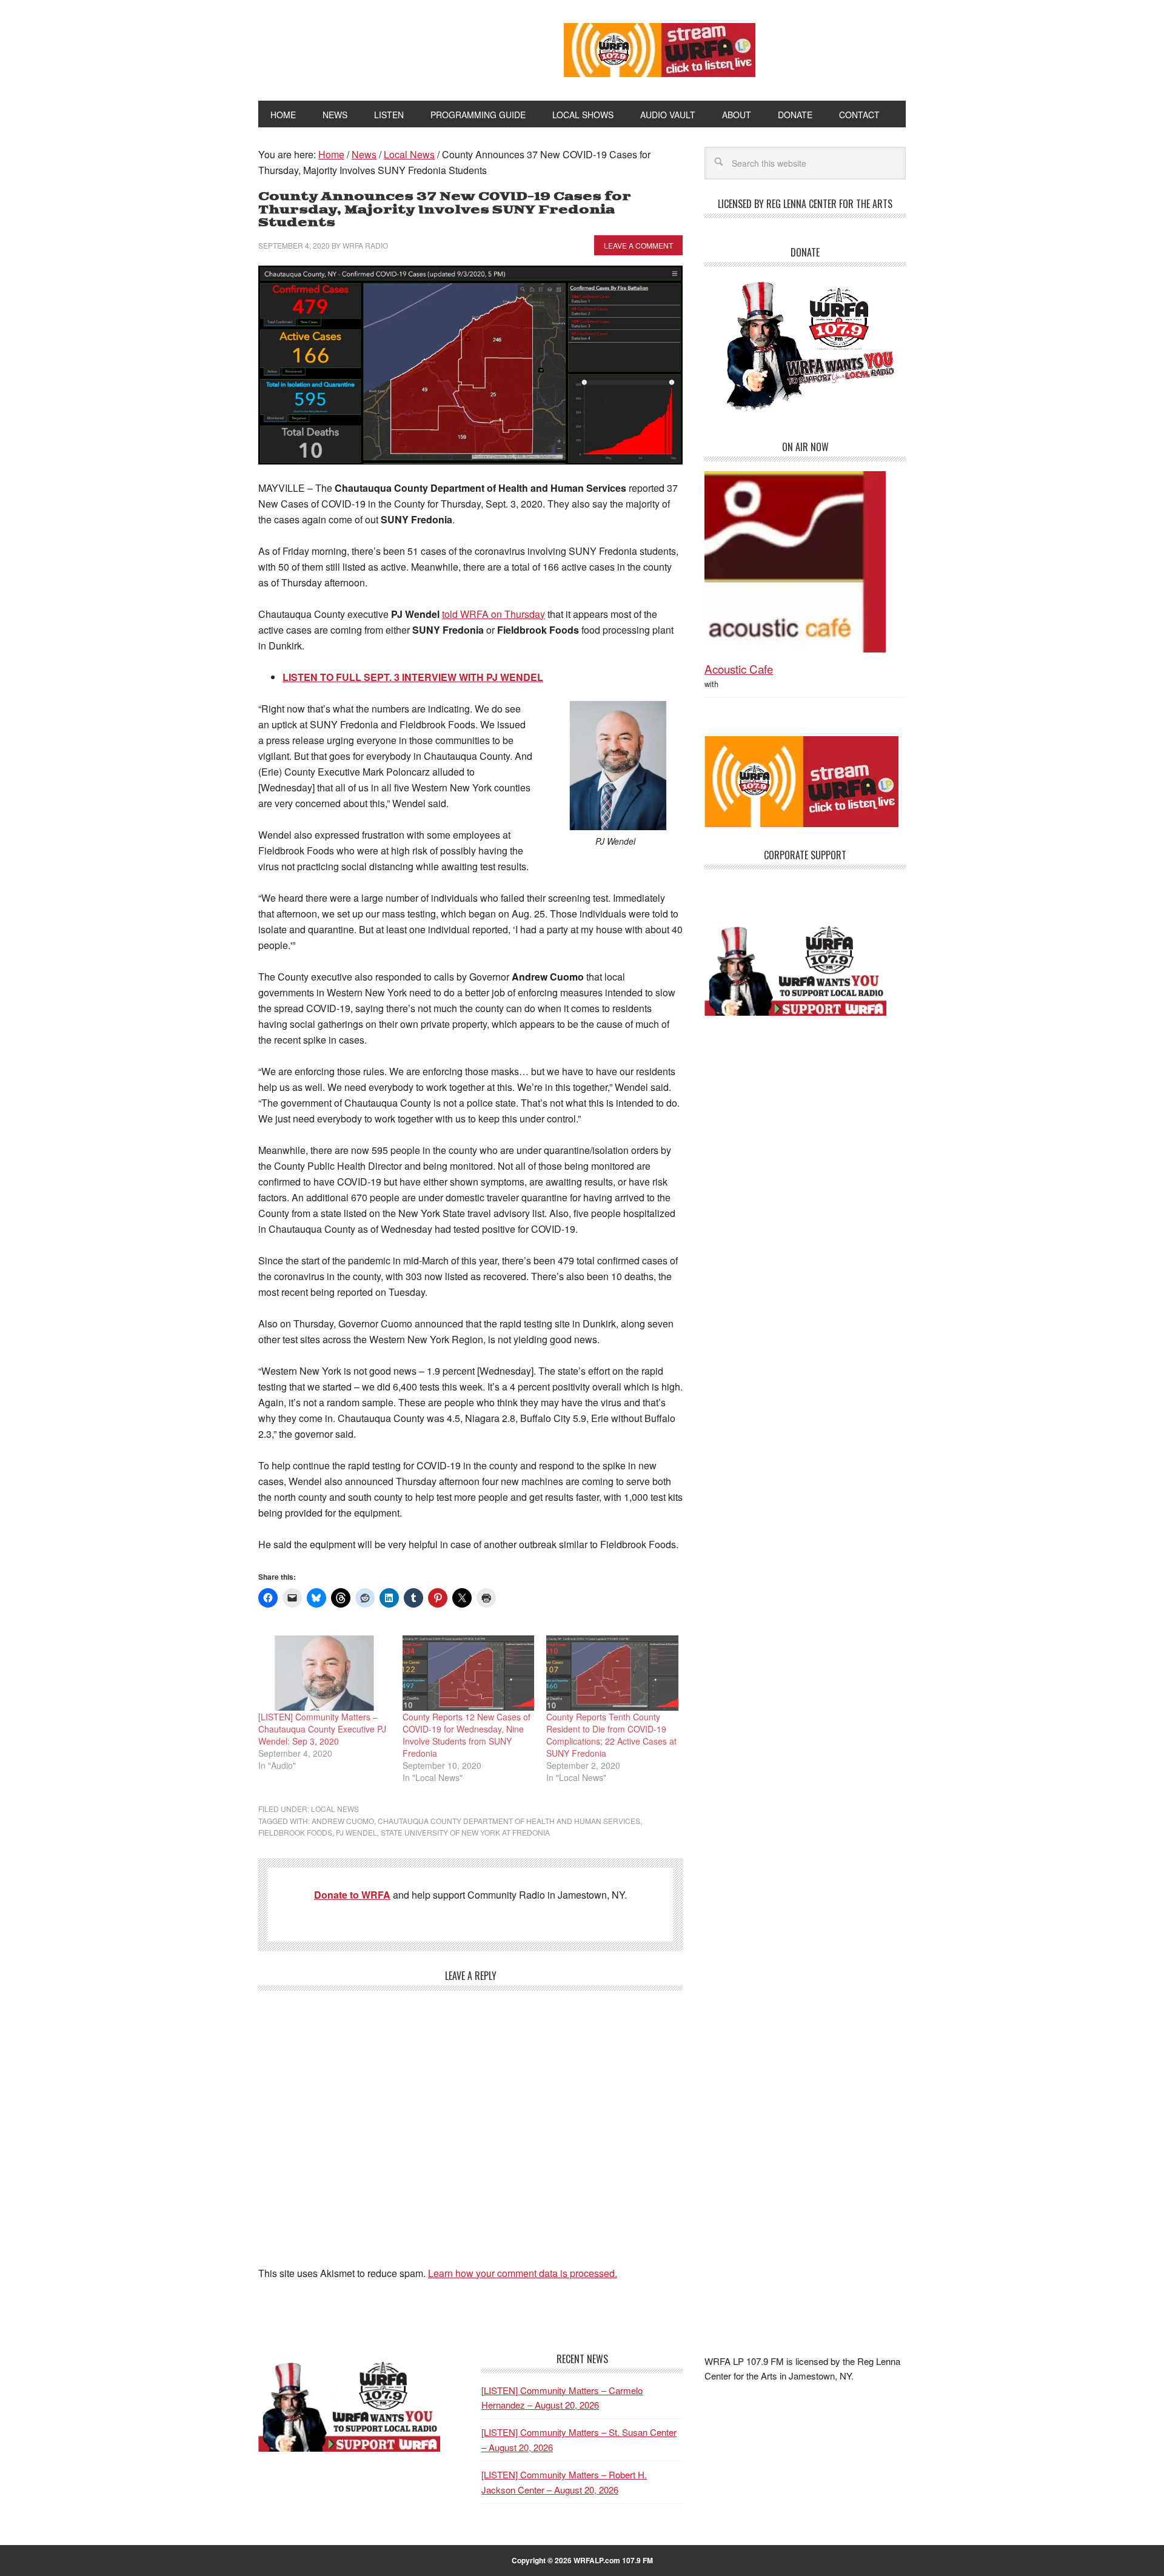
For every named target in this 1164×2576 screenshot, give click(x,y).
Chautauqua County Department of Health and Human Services (509, 1821)
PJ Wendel (356, 1832)
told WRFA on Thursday (493, 614)
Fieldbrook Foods (295, 1832)
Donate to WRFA (352, 1895)
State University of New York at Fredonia (465, 1832)
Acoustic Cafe (739, 669)
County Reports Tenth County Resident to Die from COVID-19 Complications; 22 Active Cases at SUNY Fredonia (611, 1735)
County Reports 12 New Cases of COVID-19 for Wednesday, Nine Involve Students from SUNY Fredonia (467, 1735)
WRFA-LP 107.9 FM (383, 47)
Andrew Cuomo (343, 1821)
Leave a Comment (638, 245)
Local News (335, 1809)
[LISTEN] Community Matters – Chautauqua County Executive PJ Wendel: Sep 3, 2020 (322, 1729)
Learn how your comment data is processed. (523, 2273)
